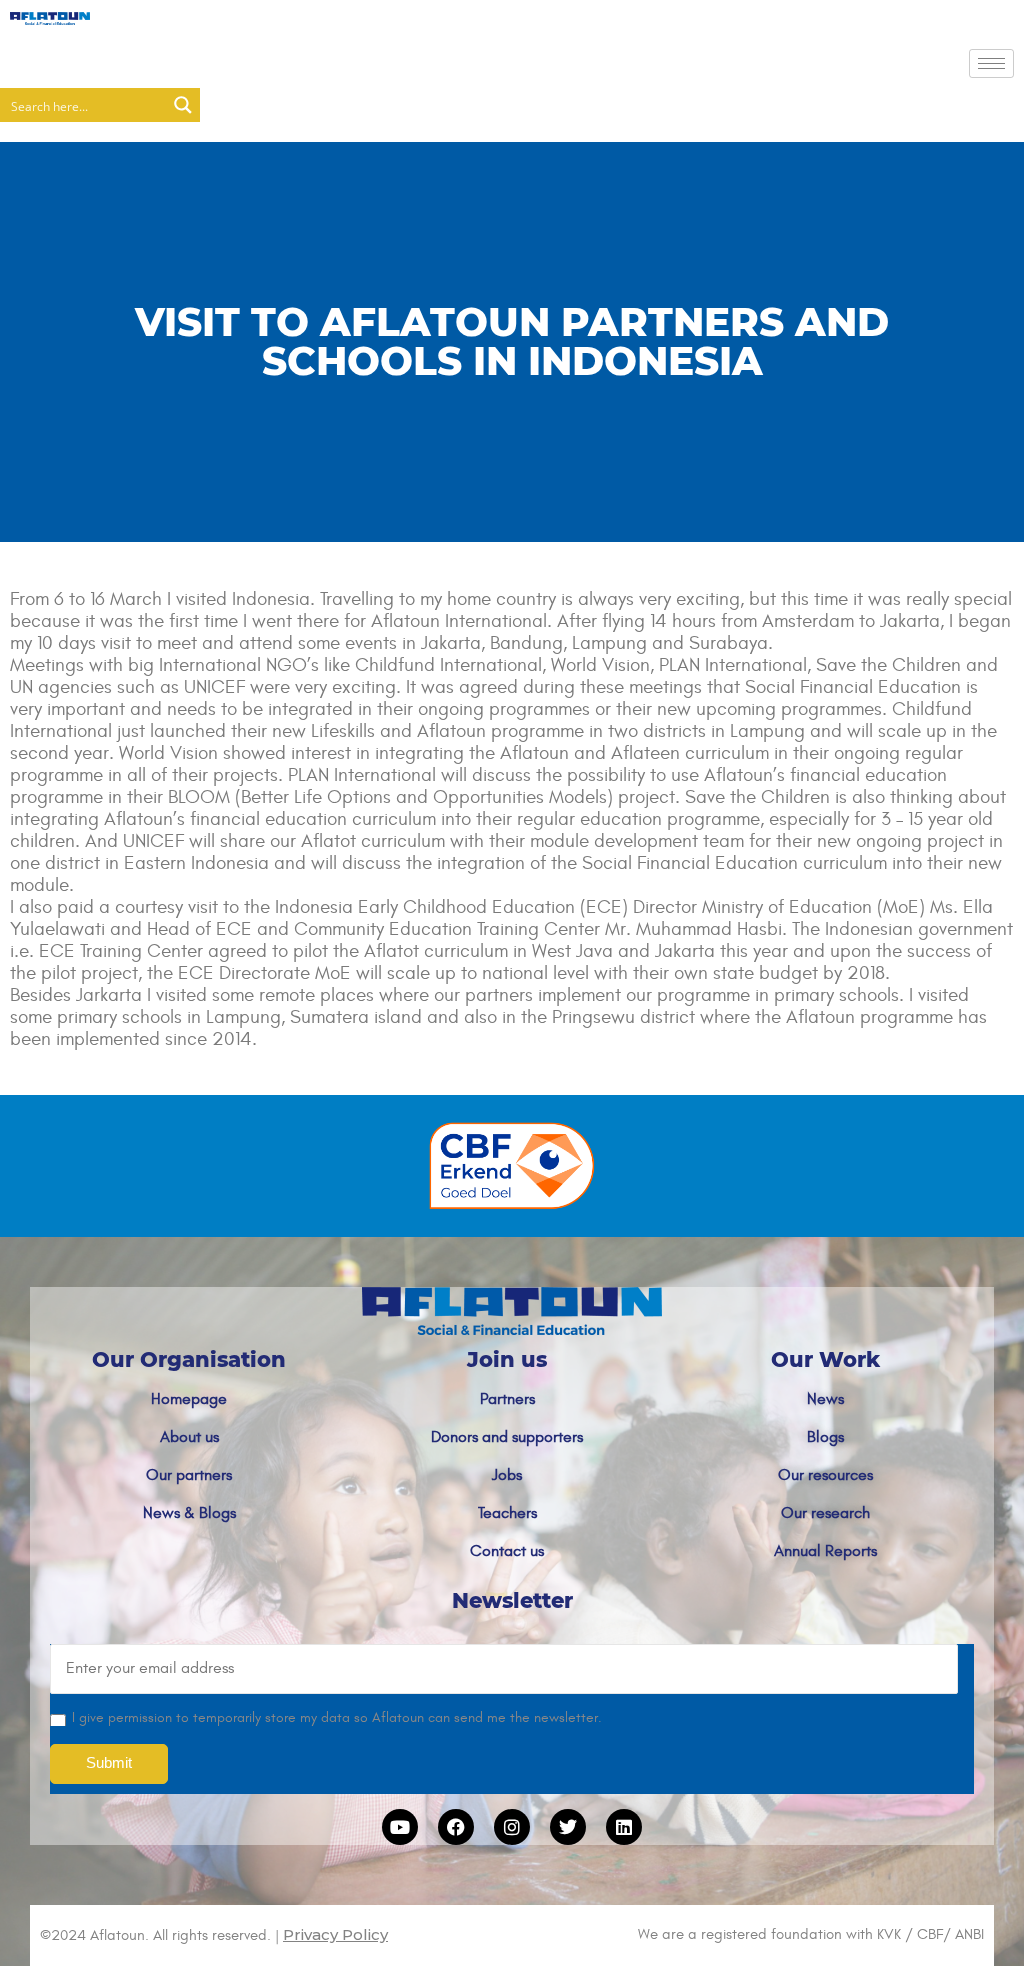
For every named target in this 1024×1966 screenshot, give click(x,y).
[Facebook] (456, 1827)
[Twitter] (568, 1827)
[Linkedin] (624, 1827)
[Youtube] (400, 1827)
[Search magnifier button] (183, 105)
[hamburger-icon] (991, 63)
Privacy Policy (335, 1934)
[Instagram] (512, 1827)
